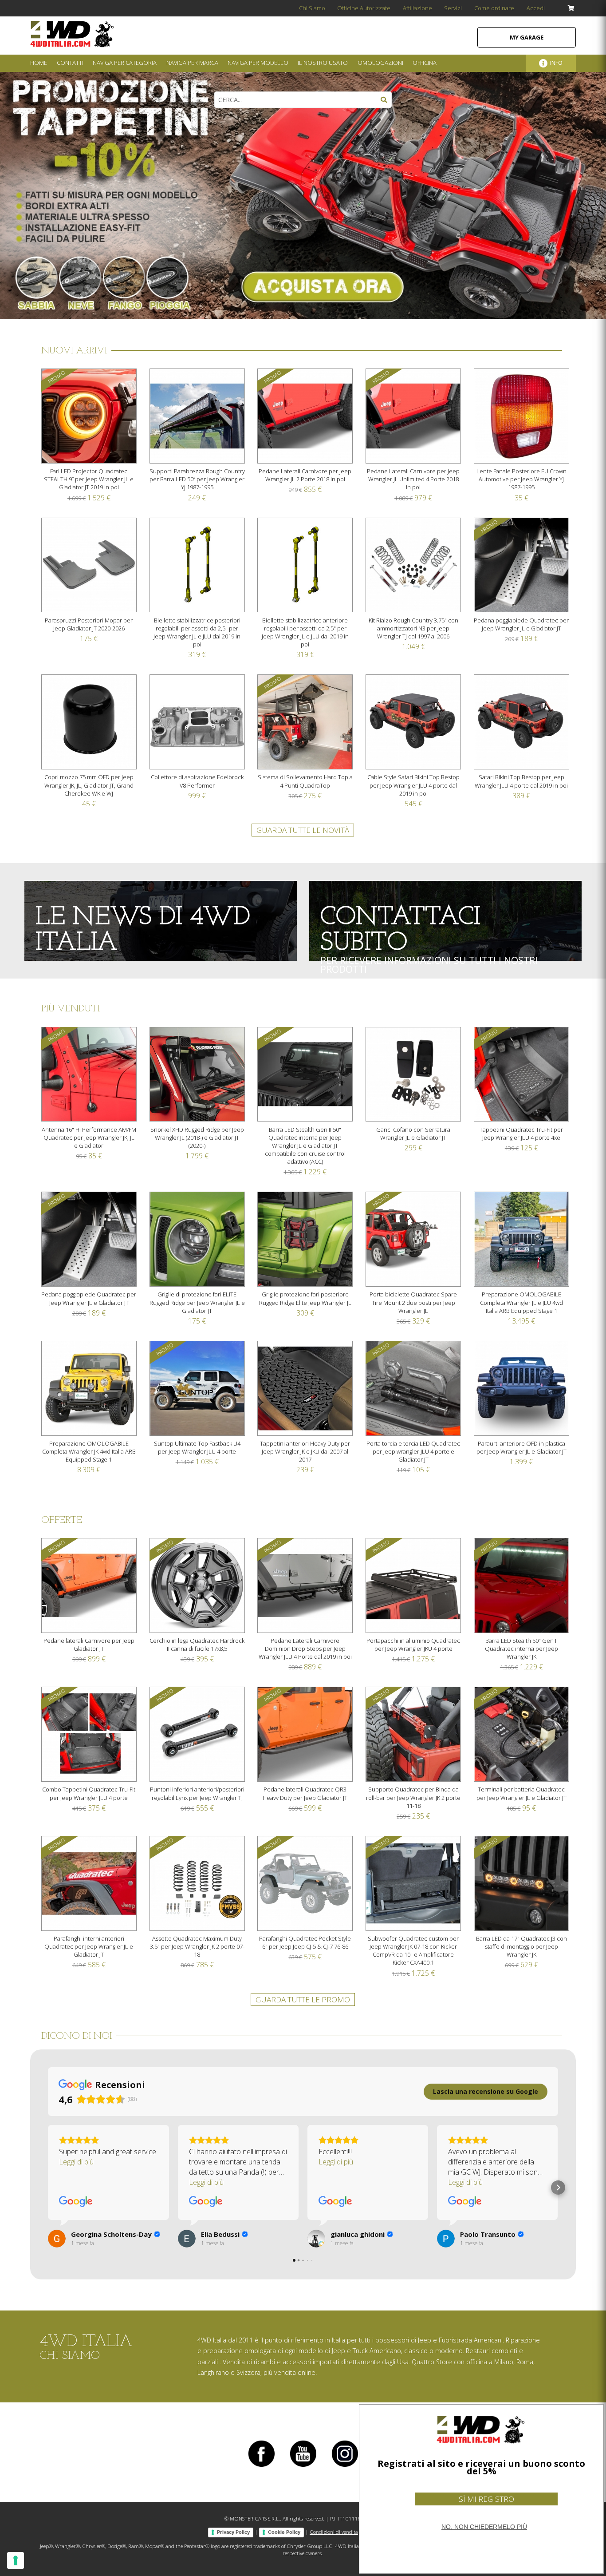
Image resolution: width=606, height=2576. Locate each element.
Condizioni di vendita (334, 2532)
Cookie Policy (284, 2532)
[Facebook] (261, 2467)
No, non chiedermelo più (484, 2527)
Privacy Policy (233, 2532)
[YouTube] (303, 2467)
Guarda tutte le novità (303, 830)
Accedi (536, 8)
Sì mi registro (486, 2499)
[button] (48, 2188)
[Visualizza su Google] (76, 2202)
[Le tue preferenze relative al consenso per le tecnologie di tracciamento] (16, 2560)
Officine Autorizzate (364, 8)
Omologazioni (380, 63)
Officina (425, 63)
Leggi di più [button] (76, 2162)
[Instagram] (345, 2467)
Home (39, 63)
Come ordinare (494, 8)
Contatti (70, 63)
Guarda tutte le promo (303, 1999)
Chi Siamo (312, 8)
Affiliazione (417, 8)
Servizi (453, 8)
